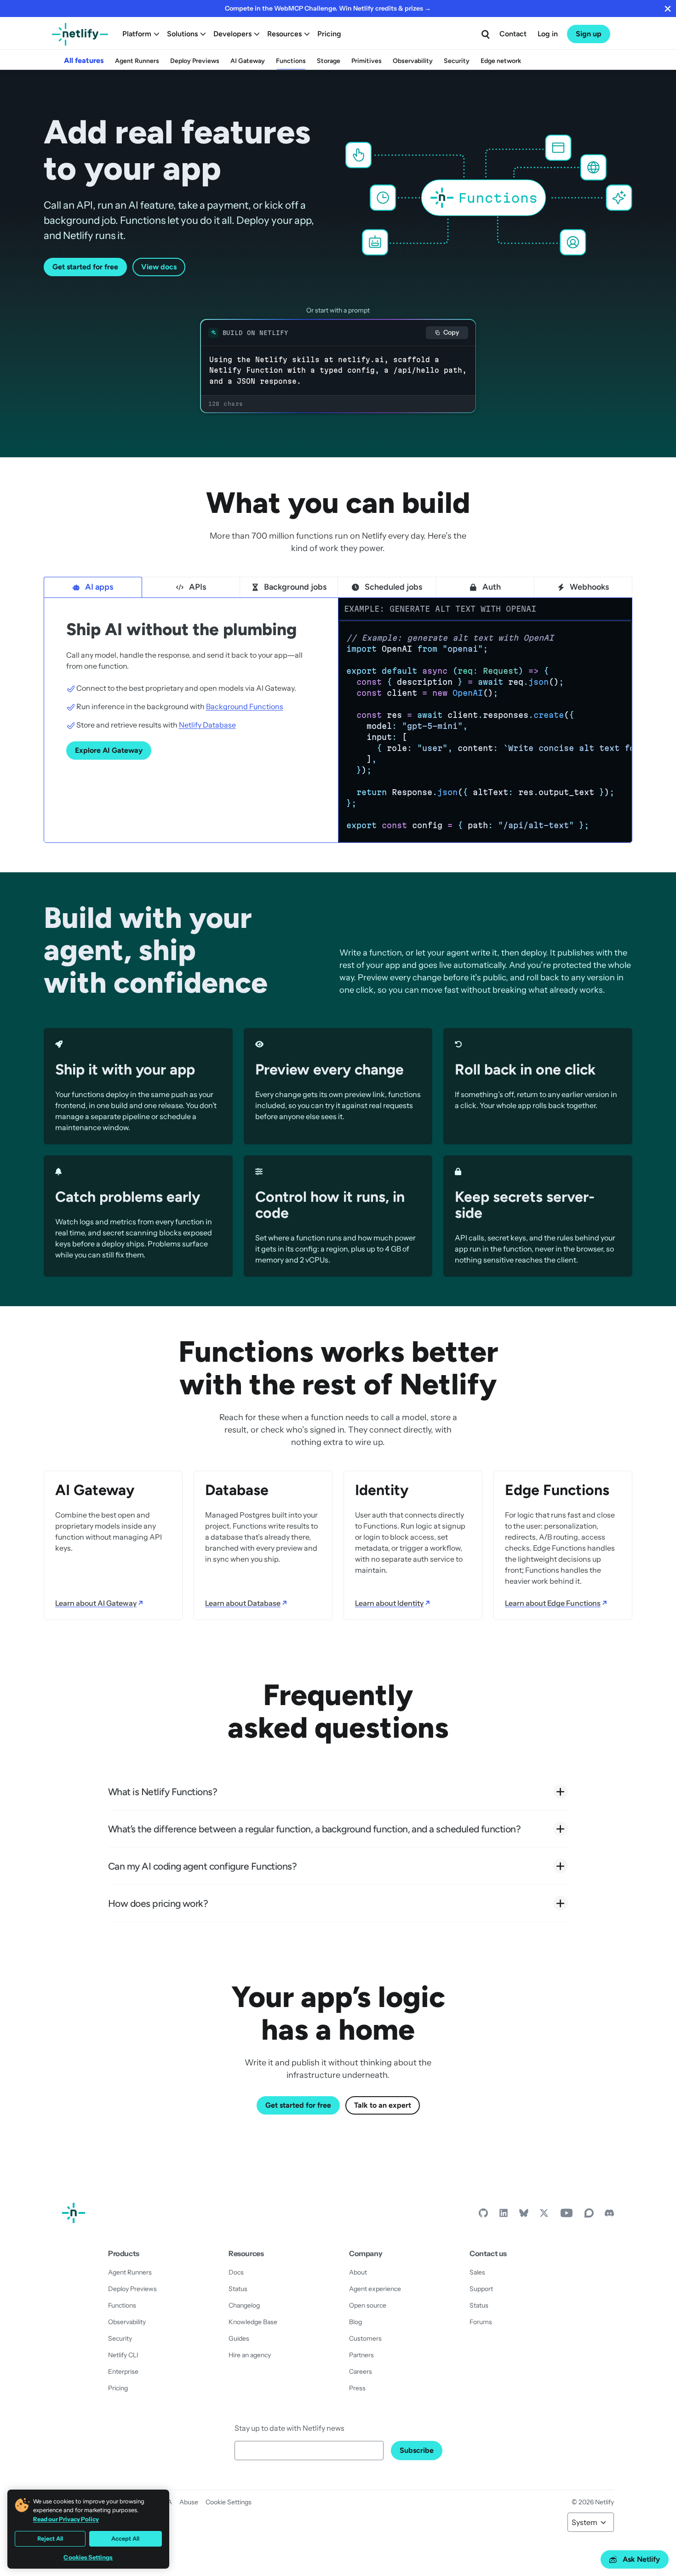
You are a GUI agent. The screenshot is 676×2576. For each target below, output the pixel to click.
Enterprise (123, 2371)
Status (238, 2289)
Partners (361, 2355)
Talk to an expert (383, 2105)
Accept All (125, 2539)
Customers (365, 2338)
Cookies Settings (88, 2557)
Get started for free (85, 267)
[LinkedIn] (504, 2215)
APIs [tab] (198, 587)
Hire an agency (250, 2355)
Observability (413, 61)
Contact (513, 34)
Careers (361, 2371)
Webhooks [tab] (589, 587)
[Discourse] (589, 2215)
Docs (236, 2272)
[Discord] (609, 2215)
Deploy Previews (195, 61)
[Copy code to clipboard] (620, 632)
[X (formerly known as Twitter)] (544, 2215)
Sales (477, 2272)
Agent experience (375, 2289)
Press (357, 2388)
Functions (291, 61)
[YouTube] (567, 2215)
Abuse (189, 2502)
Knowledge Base (253, 2322)
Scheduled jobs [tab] (393, 587)
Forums (481, 2322)
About (358, 2272)
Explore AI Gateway (109, 750)
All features (84, 60)
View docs (159, 267)
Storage (329, 61)
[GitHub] (483, 2215)
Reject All (50, 2539)
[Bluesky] (524, 2215)
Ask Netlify (641, 2559)
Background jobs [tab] (295, 587)
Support (481, 2289)
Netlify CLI (123, 2355)
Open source (368, 2305)
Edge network (501, 61)
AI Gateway (248, 61)
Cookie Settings (229, 2502)
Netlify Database (207, 725)
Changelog (244, 2305)
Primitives (367, 61)
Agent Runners (137, 61)
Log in (548, 34)
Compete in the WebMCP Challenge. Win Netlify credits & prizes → (328, 8)
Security (457, 61)
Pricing (329, 34)
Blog (355, 2322)
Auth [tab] (492, 587)
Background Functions (245, 706)
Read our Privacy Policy (66, 2519)
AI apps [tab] (99, 587)
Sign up (589, 34)
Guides (239, 2338)
